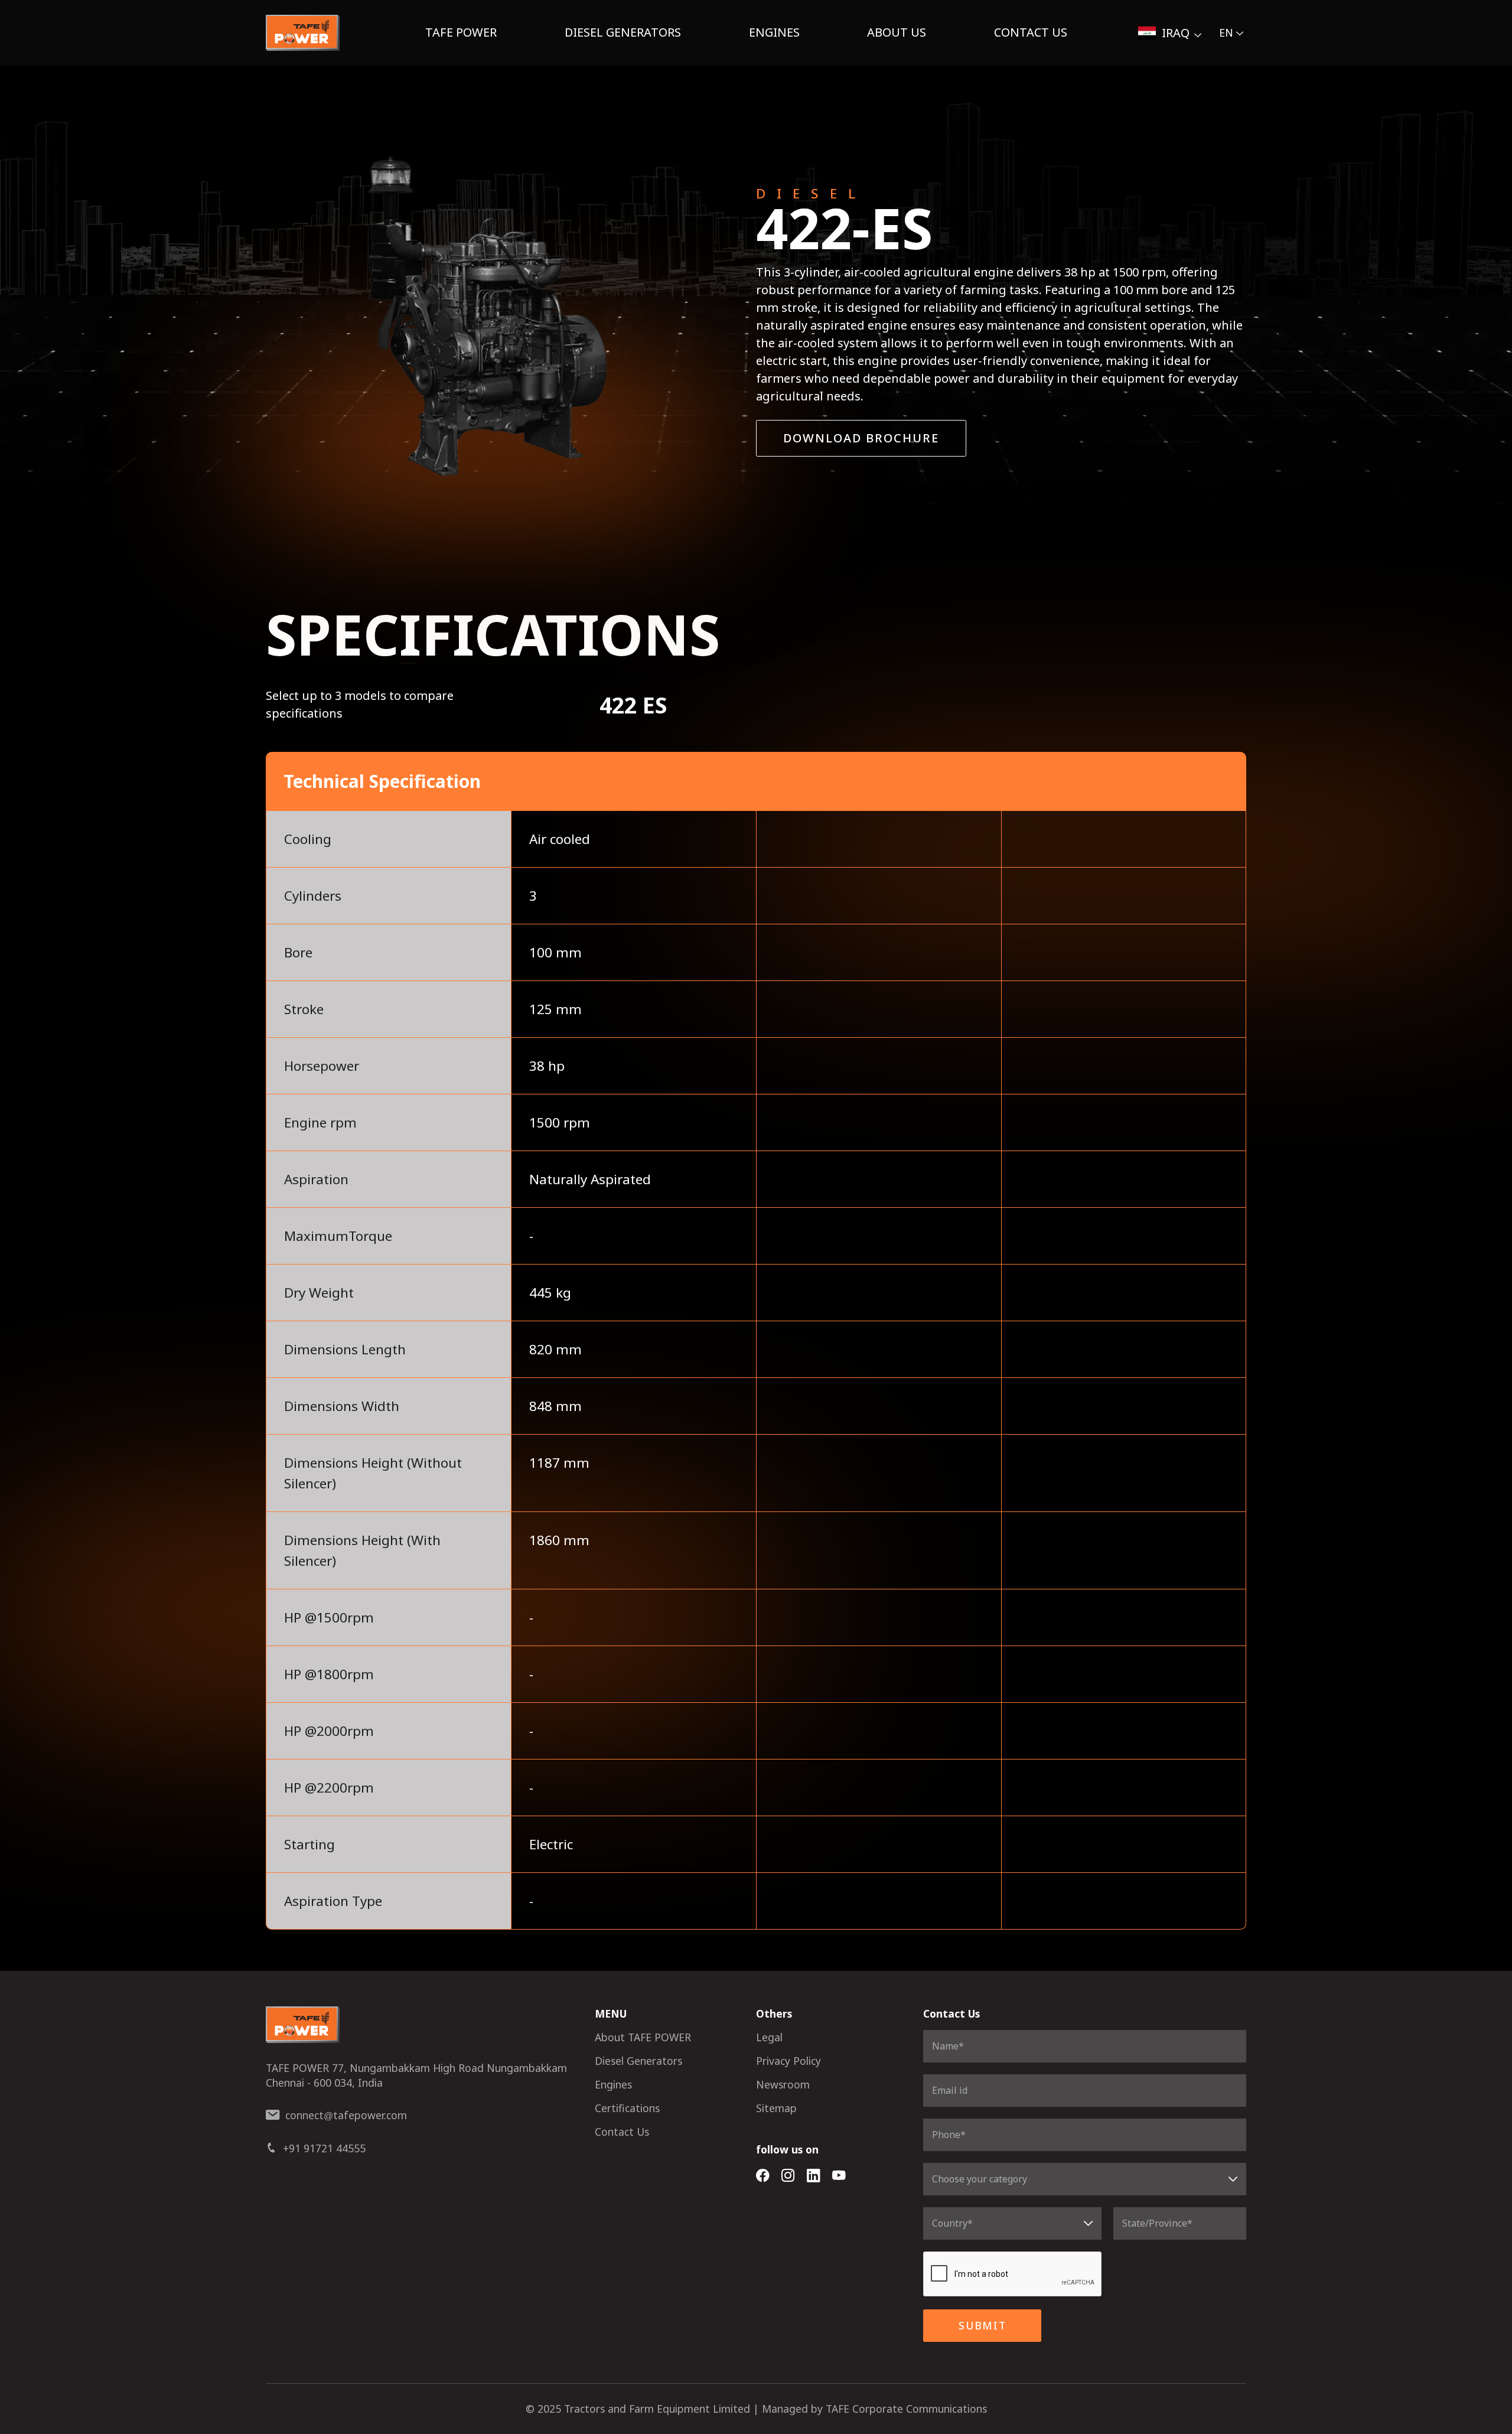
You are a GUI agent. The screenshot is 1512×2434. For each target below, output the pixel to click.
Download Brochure (861, 438)
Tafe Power (461, 32)
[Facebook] (763, 2176)
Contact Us (1031, 32)
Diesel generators (623, 32)
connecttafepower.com (346, 2115)
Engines (774, 32)
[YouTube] (839, 2176)
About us (897, 32)
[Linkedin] (814, 2176)
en (1226, 32)
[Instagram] (788, 2176)
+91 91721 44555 (324, 2148)
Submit (983, 2325)
